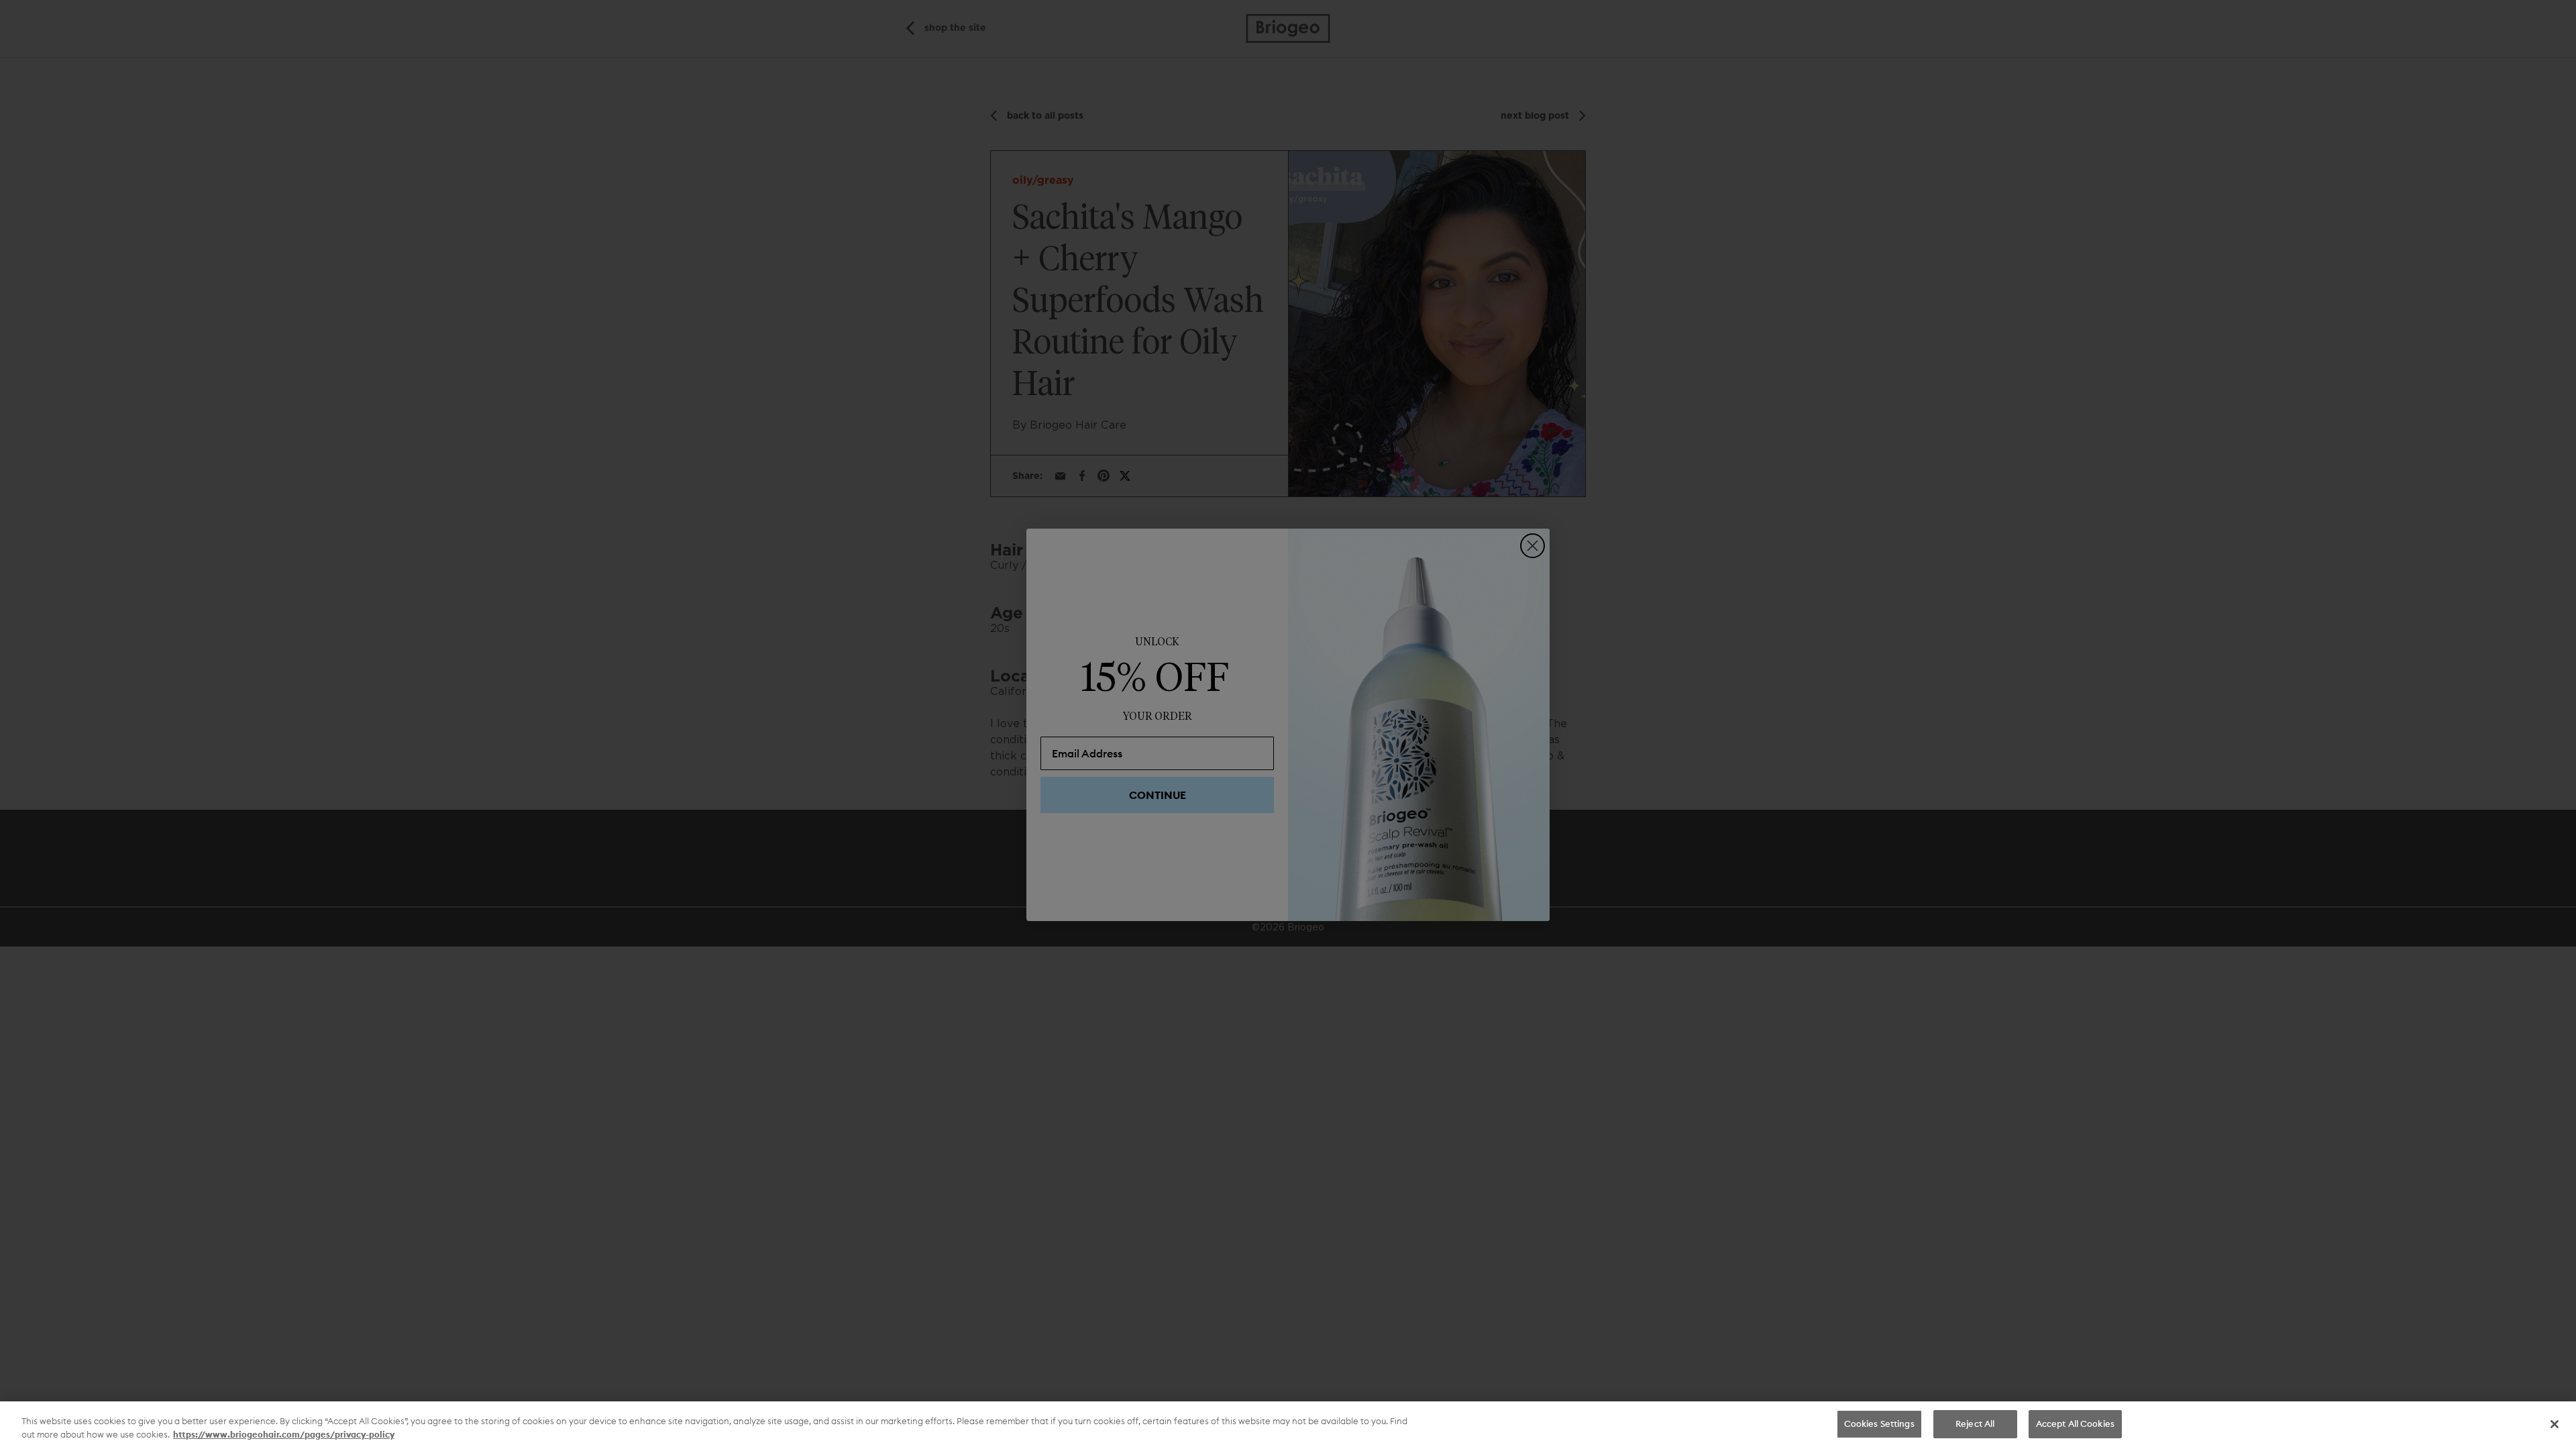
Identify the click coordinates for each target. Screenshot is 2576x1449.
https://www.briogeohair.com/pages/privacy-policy (284, 1434)
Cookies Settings (1879, 1424)
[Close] (2555, 1424)
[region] (1288, 1425)
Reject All (1975, 1424)
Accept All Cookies (2075, 1424)
